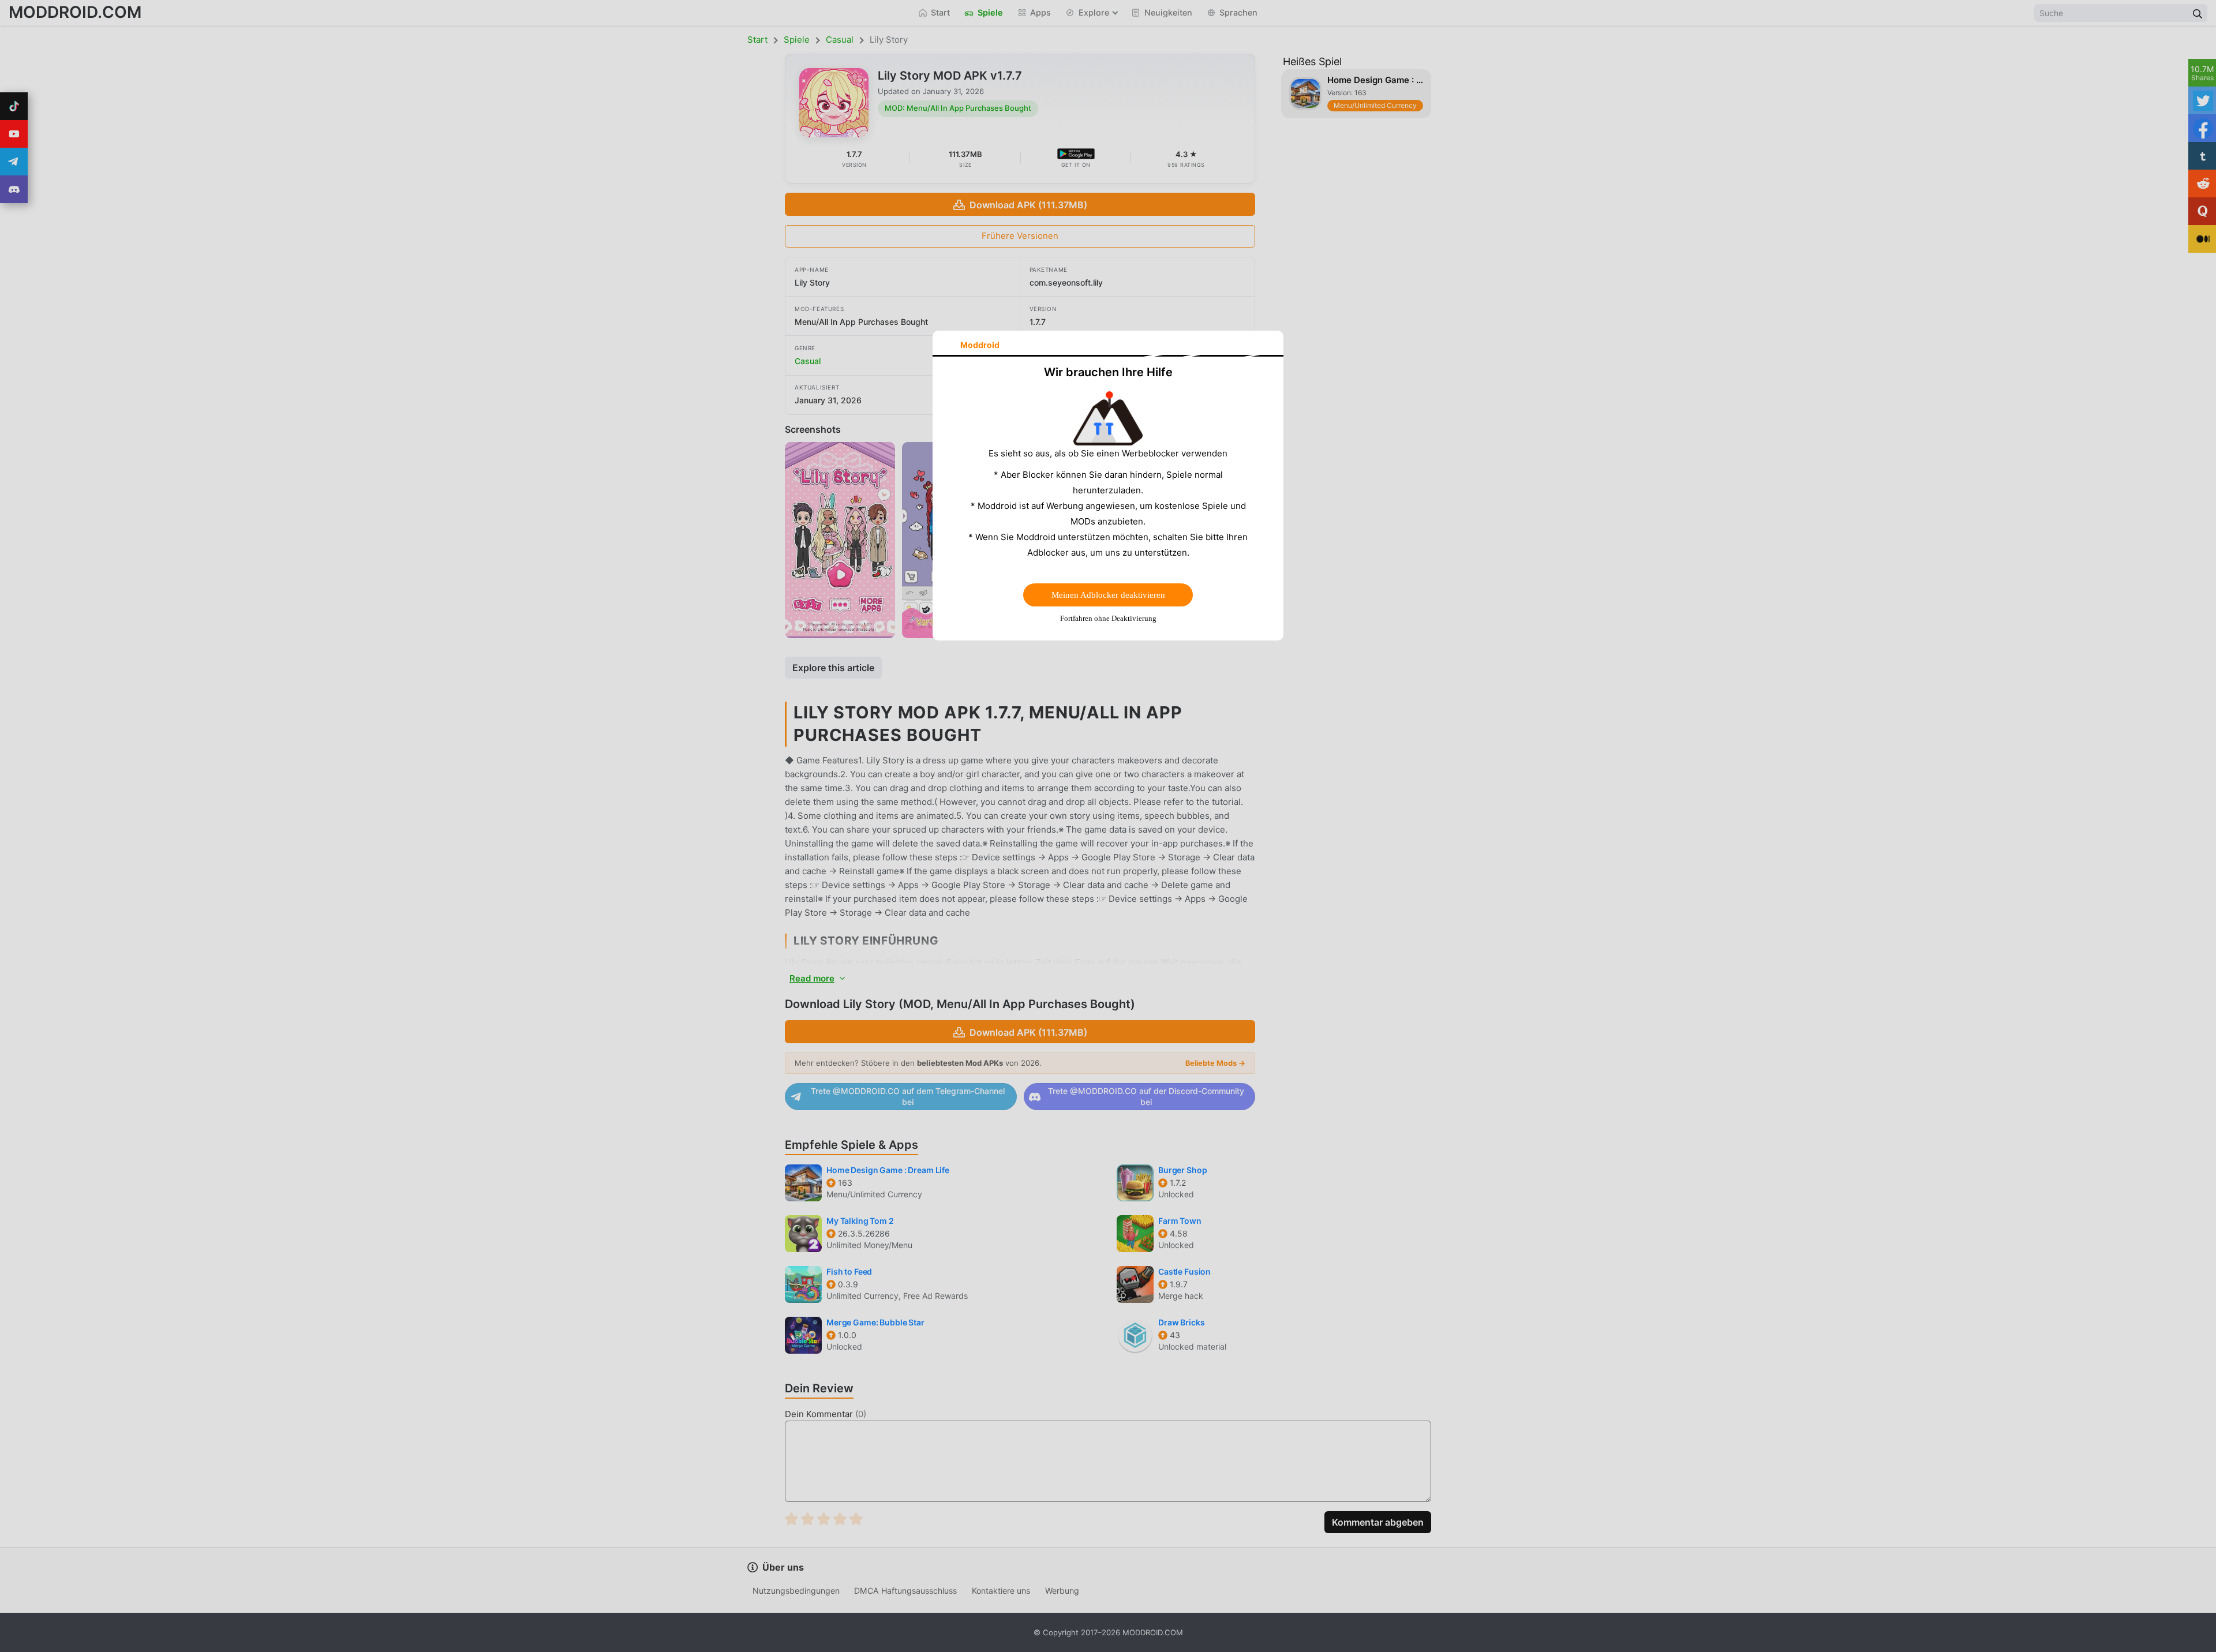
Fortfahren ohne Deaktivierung (1108, 618)
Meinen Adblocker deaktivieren (1108, 595)
